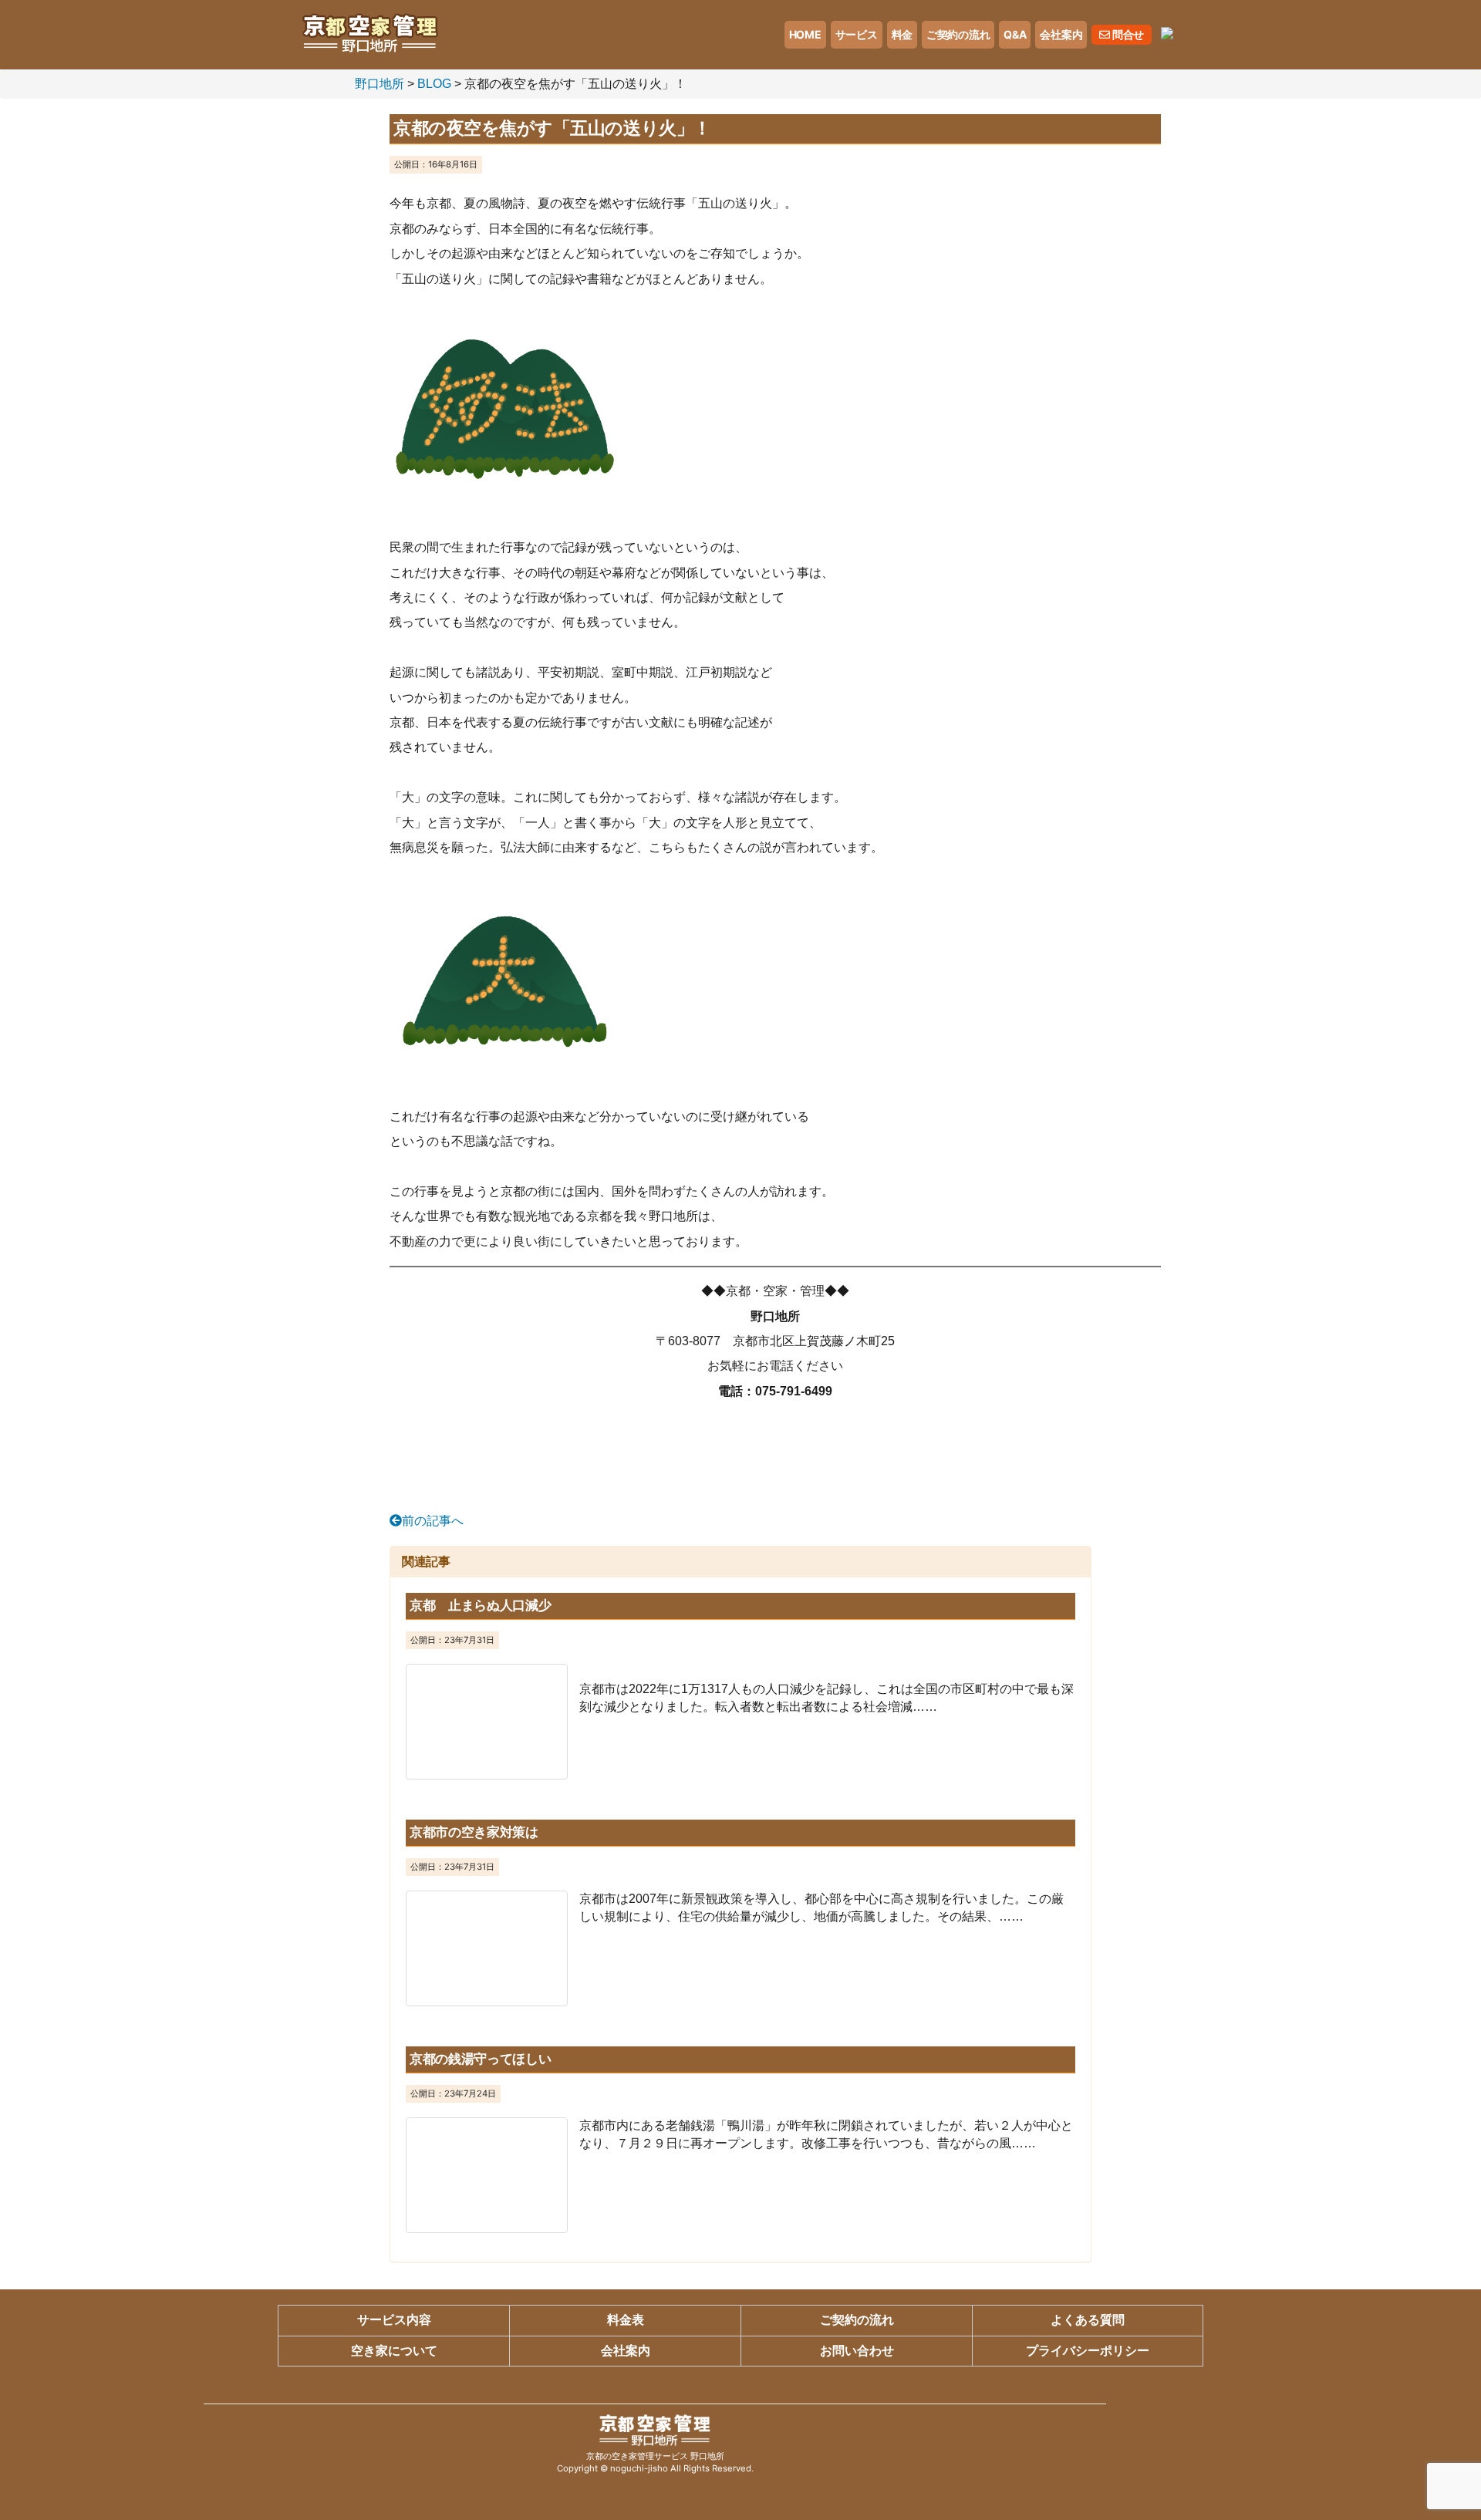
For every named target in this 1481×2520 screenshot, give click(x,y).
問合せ (1127, 34)
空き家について (394, 2351)
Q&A (1015, 34)
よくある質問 (1088, 2320)
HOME (805, 34)
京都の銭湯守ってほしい (480, 2059)
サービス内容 (394, 2320)
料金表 (626, 2320)
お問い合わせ (857, 2351)
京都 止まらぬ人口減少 (480, 1605)
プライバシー (1088, 2351)
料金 (902, 34)
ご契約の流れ (958, 34)
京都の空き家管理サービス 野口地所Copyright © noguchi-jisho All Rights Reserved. (655, 2462)
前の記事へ (433, 1521)
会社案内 (1061, 34)
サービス (857, 34)
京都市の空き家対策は (474, 1832)
